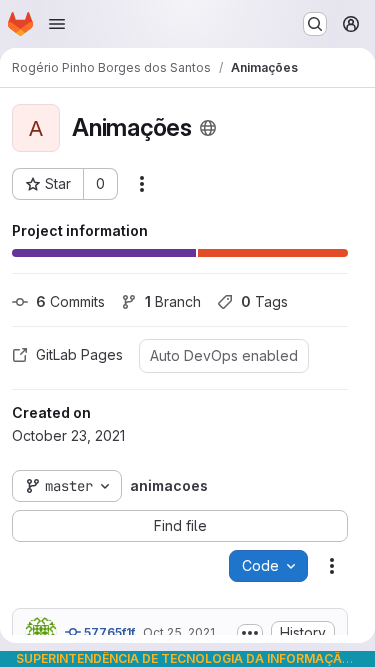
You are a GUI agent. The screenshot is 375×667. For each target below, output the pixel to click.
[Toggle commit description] (250, 633)
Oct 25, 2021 (179, 632)
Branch (173, 301)
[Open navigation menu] (57, 24)
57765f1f (108, 632)
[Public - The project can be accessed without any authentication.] (208, 128)
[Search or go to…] (315, 24)
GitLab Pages (79, 354)
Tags (264, 301)
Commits (70, 301)
